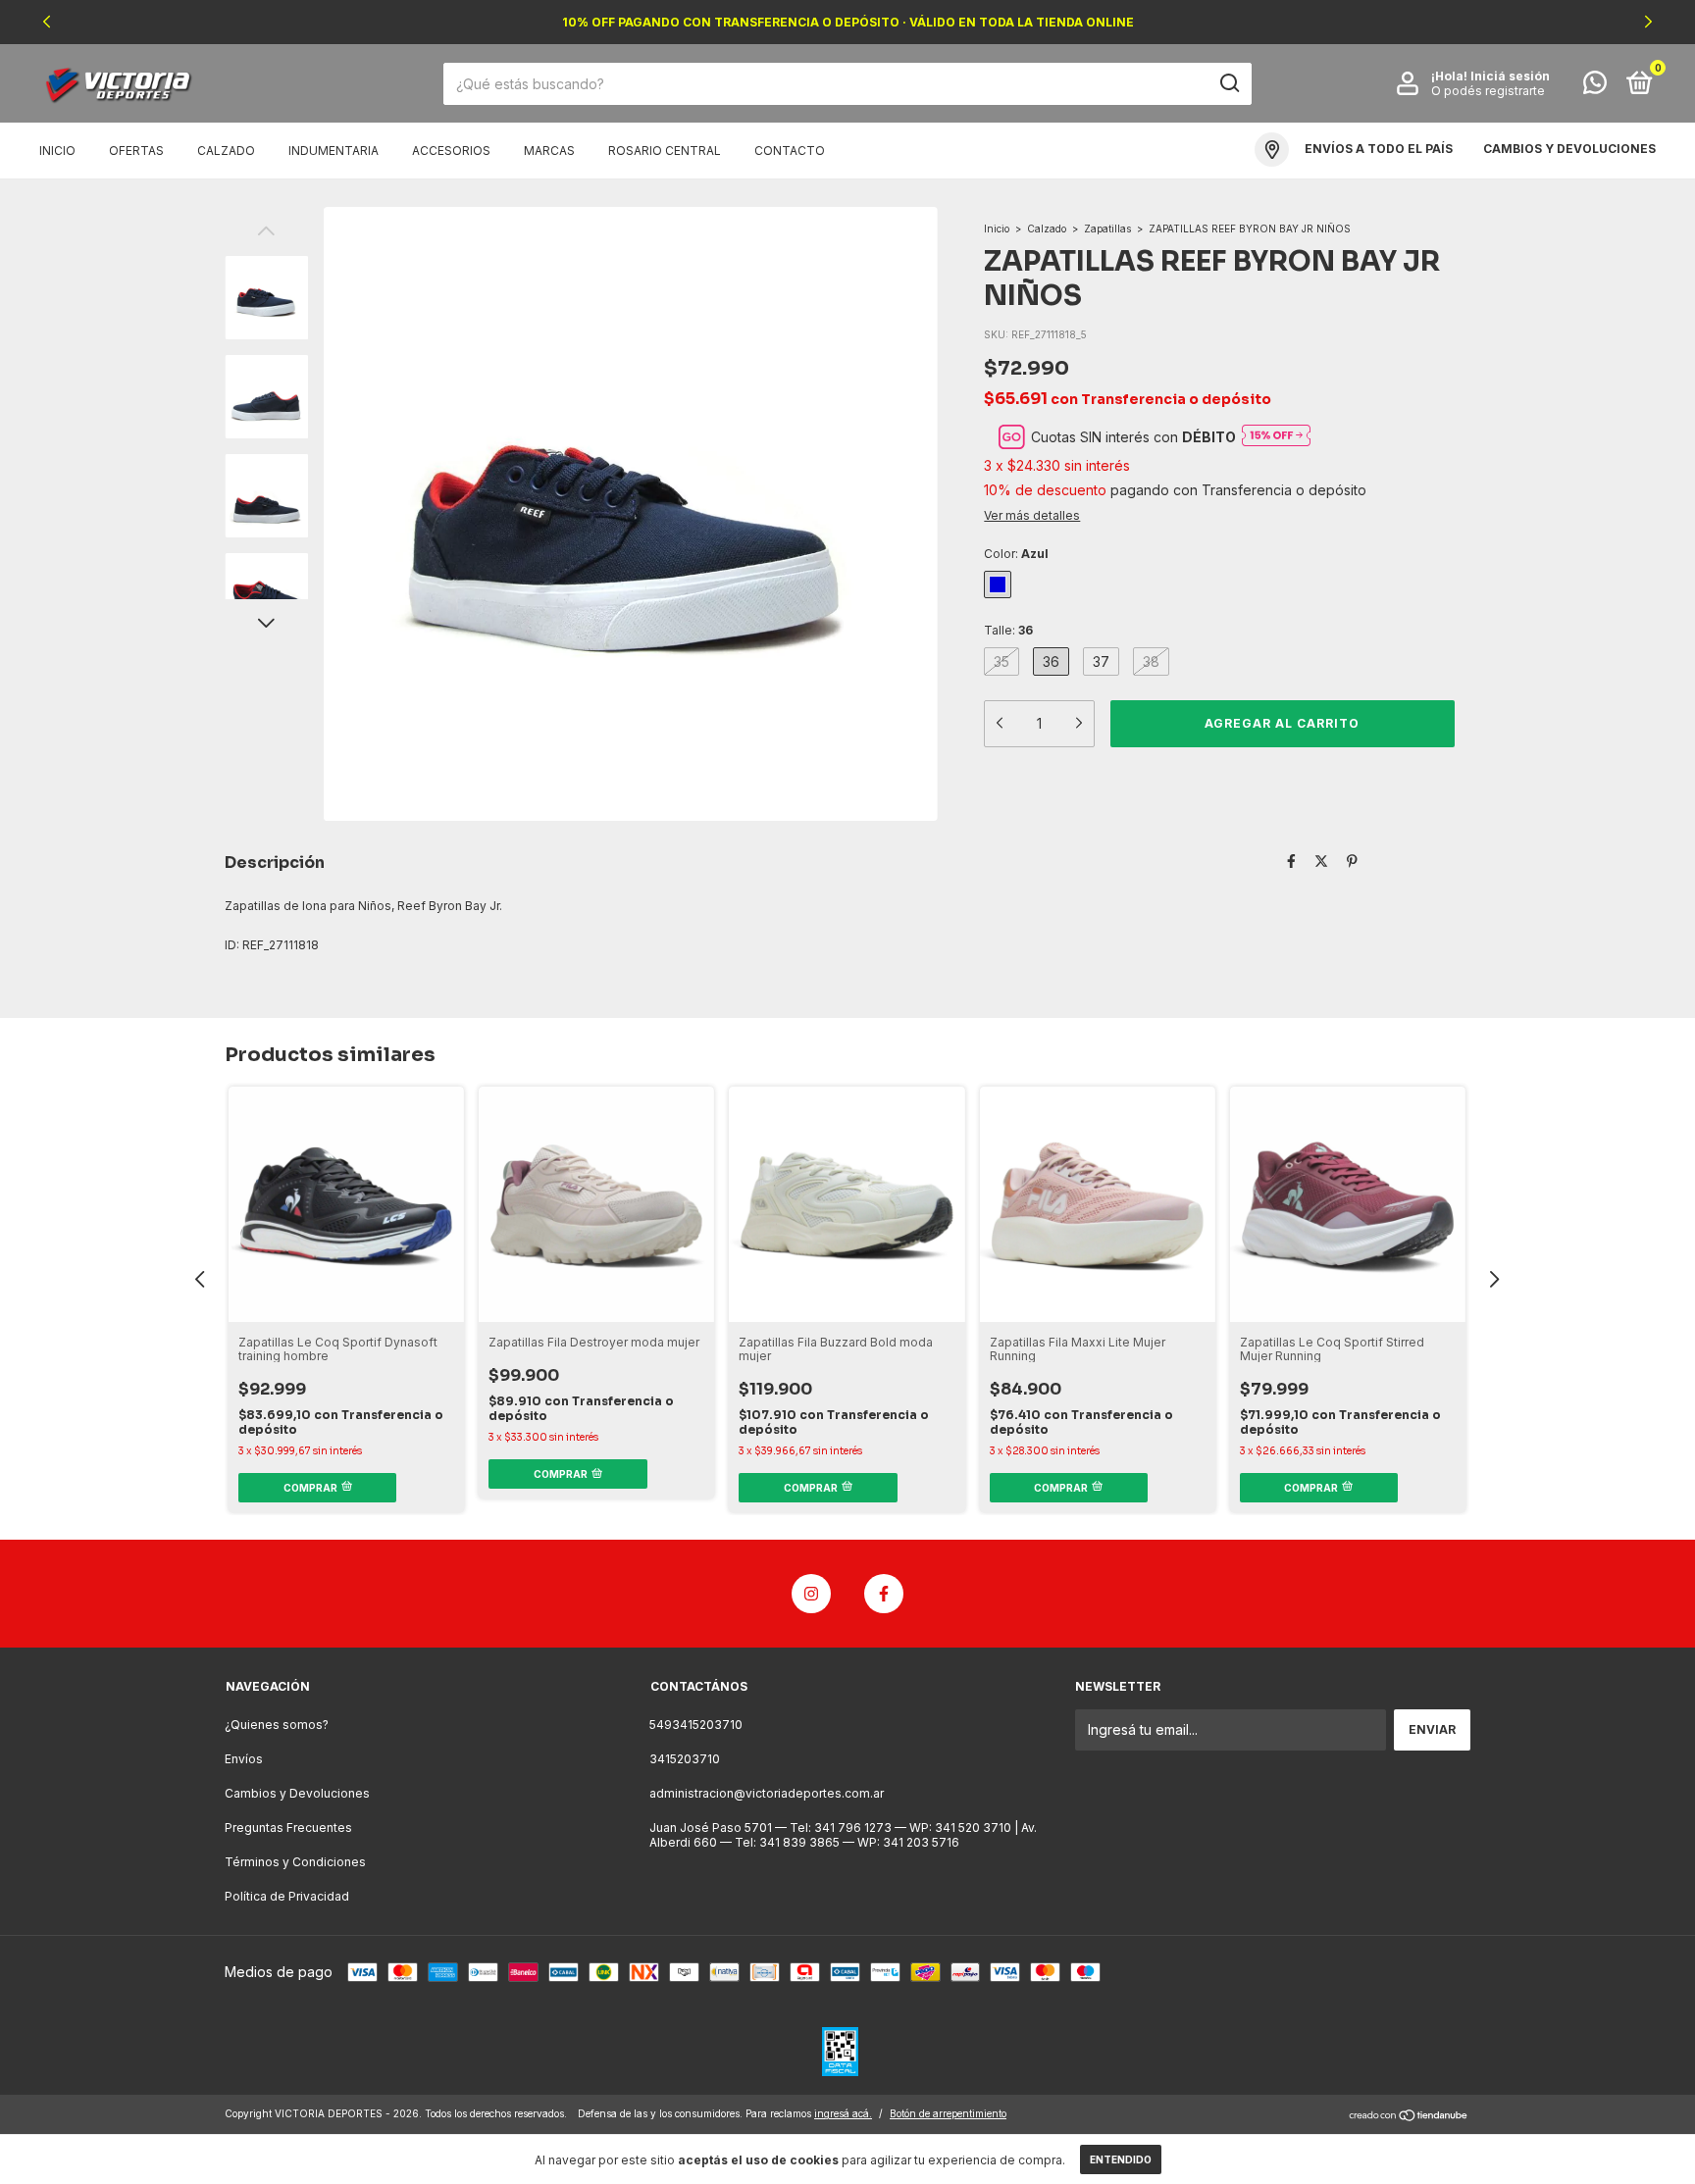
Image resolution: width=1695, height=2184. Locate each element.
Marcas (549, 151)
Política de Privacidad (287, 1896)
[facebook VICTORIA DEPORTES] (884, 1594)
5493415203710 (696, 1725)
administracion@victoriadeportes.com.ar (767, 1793)
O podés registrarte (1488, 91)
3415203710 (685, 1759)
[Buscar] (1229, 83)
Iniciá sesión (1510, 76)
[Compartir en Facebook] (1291, 861)
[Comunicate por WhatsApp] (1595, 87)
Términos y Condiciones (295, 1862)
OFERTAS (136, 151)
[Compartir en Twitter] (1321, 861)
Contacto (790, 151)
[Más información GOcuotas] (1276, 437)
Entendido (1121, 2159)
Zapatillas (1107, 229)
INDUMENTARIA (334, 151)
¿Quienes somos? (277, 1725)
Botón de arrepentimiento (948, 2113)
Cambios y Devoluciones (297, 1793)
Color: (1016, 554)
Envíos (244, 1759)
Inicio (57, 151)
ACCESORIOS (451, 151)
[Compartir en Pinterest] (1352, 861)
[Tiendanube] (1409, 2116)
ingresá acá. (843, 2113)
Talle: (1008, 630)
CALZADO (226, 151)
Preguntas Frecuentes (288, 1828)
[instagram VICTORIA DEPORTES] (811, 1594)
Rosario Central (665, 151)
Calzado (1047, 229)
